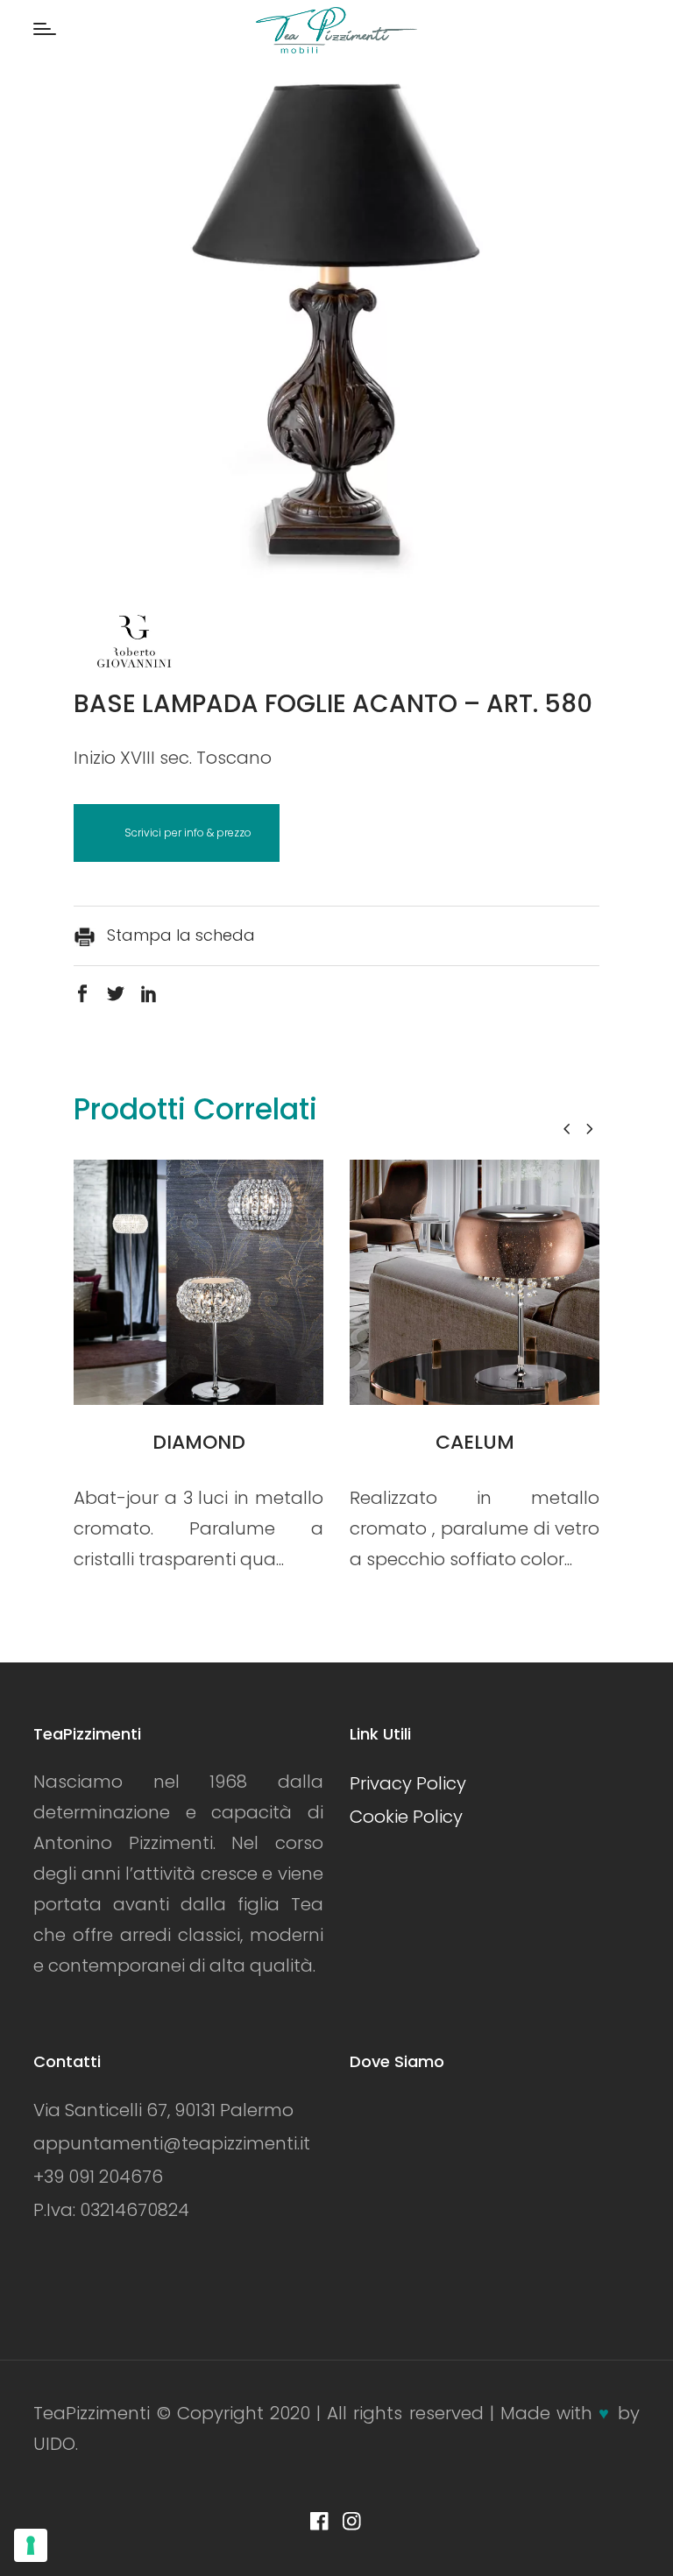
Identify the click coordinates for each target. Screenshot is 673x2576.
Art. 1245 (475, 1442)
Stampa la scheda (179, 935)
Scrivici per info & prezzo (188, 833)
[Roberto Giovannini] (135, 646)
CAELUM (199, 1442)
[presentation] (567, 1129)
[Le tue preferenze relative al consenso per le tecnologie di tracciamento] (31, 2545)
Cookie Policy (406, 1817)
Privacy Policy (408, 1783)
